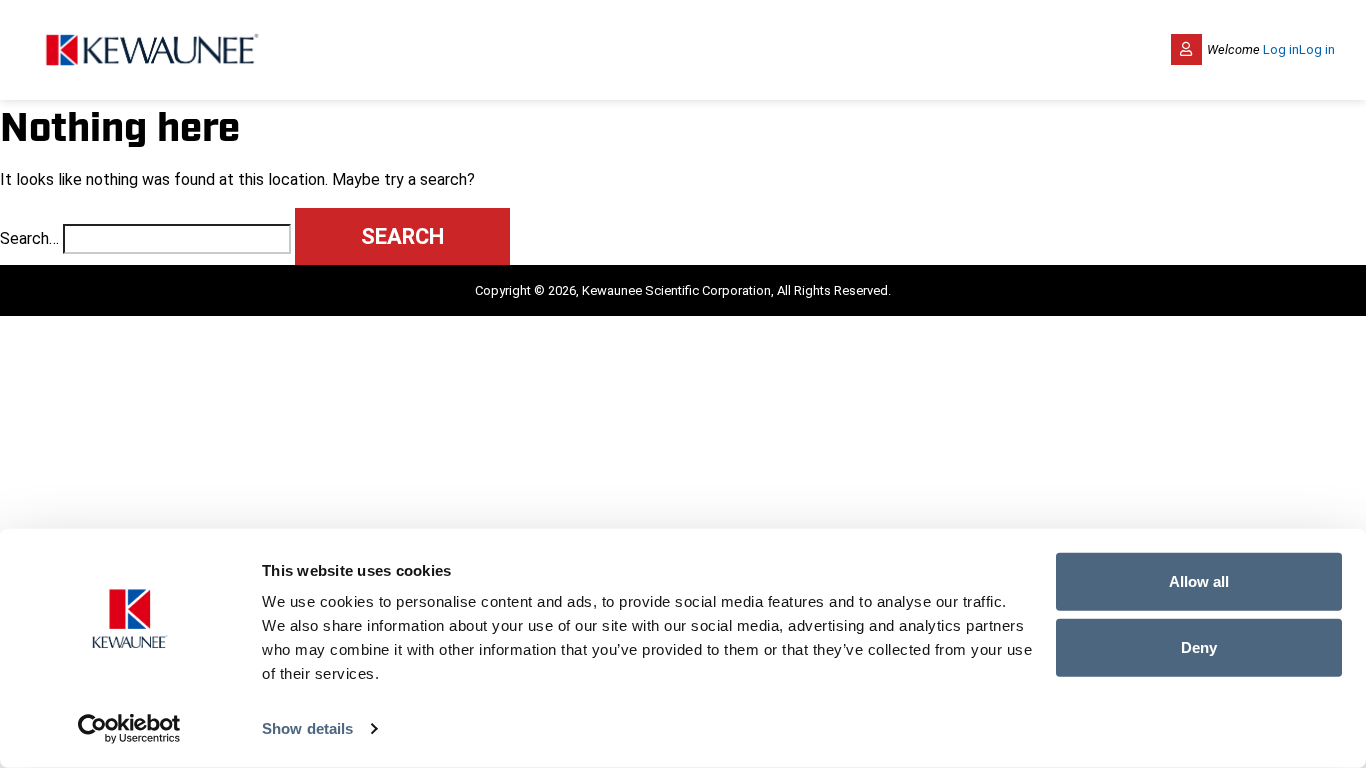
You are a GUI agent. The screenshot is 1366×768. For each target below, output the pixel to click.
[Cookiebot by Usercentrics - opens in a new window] (129, 729)
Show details (307, 728)
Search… (29, 238)
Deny (1199, 646)
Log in (1281, 49)
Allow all (1199, 581)
